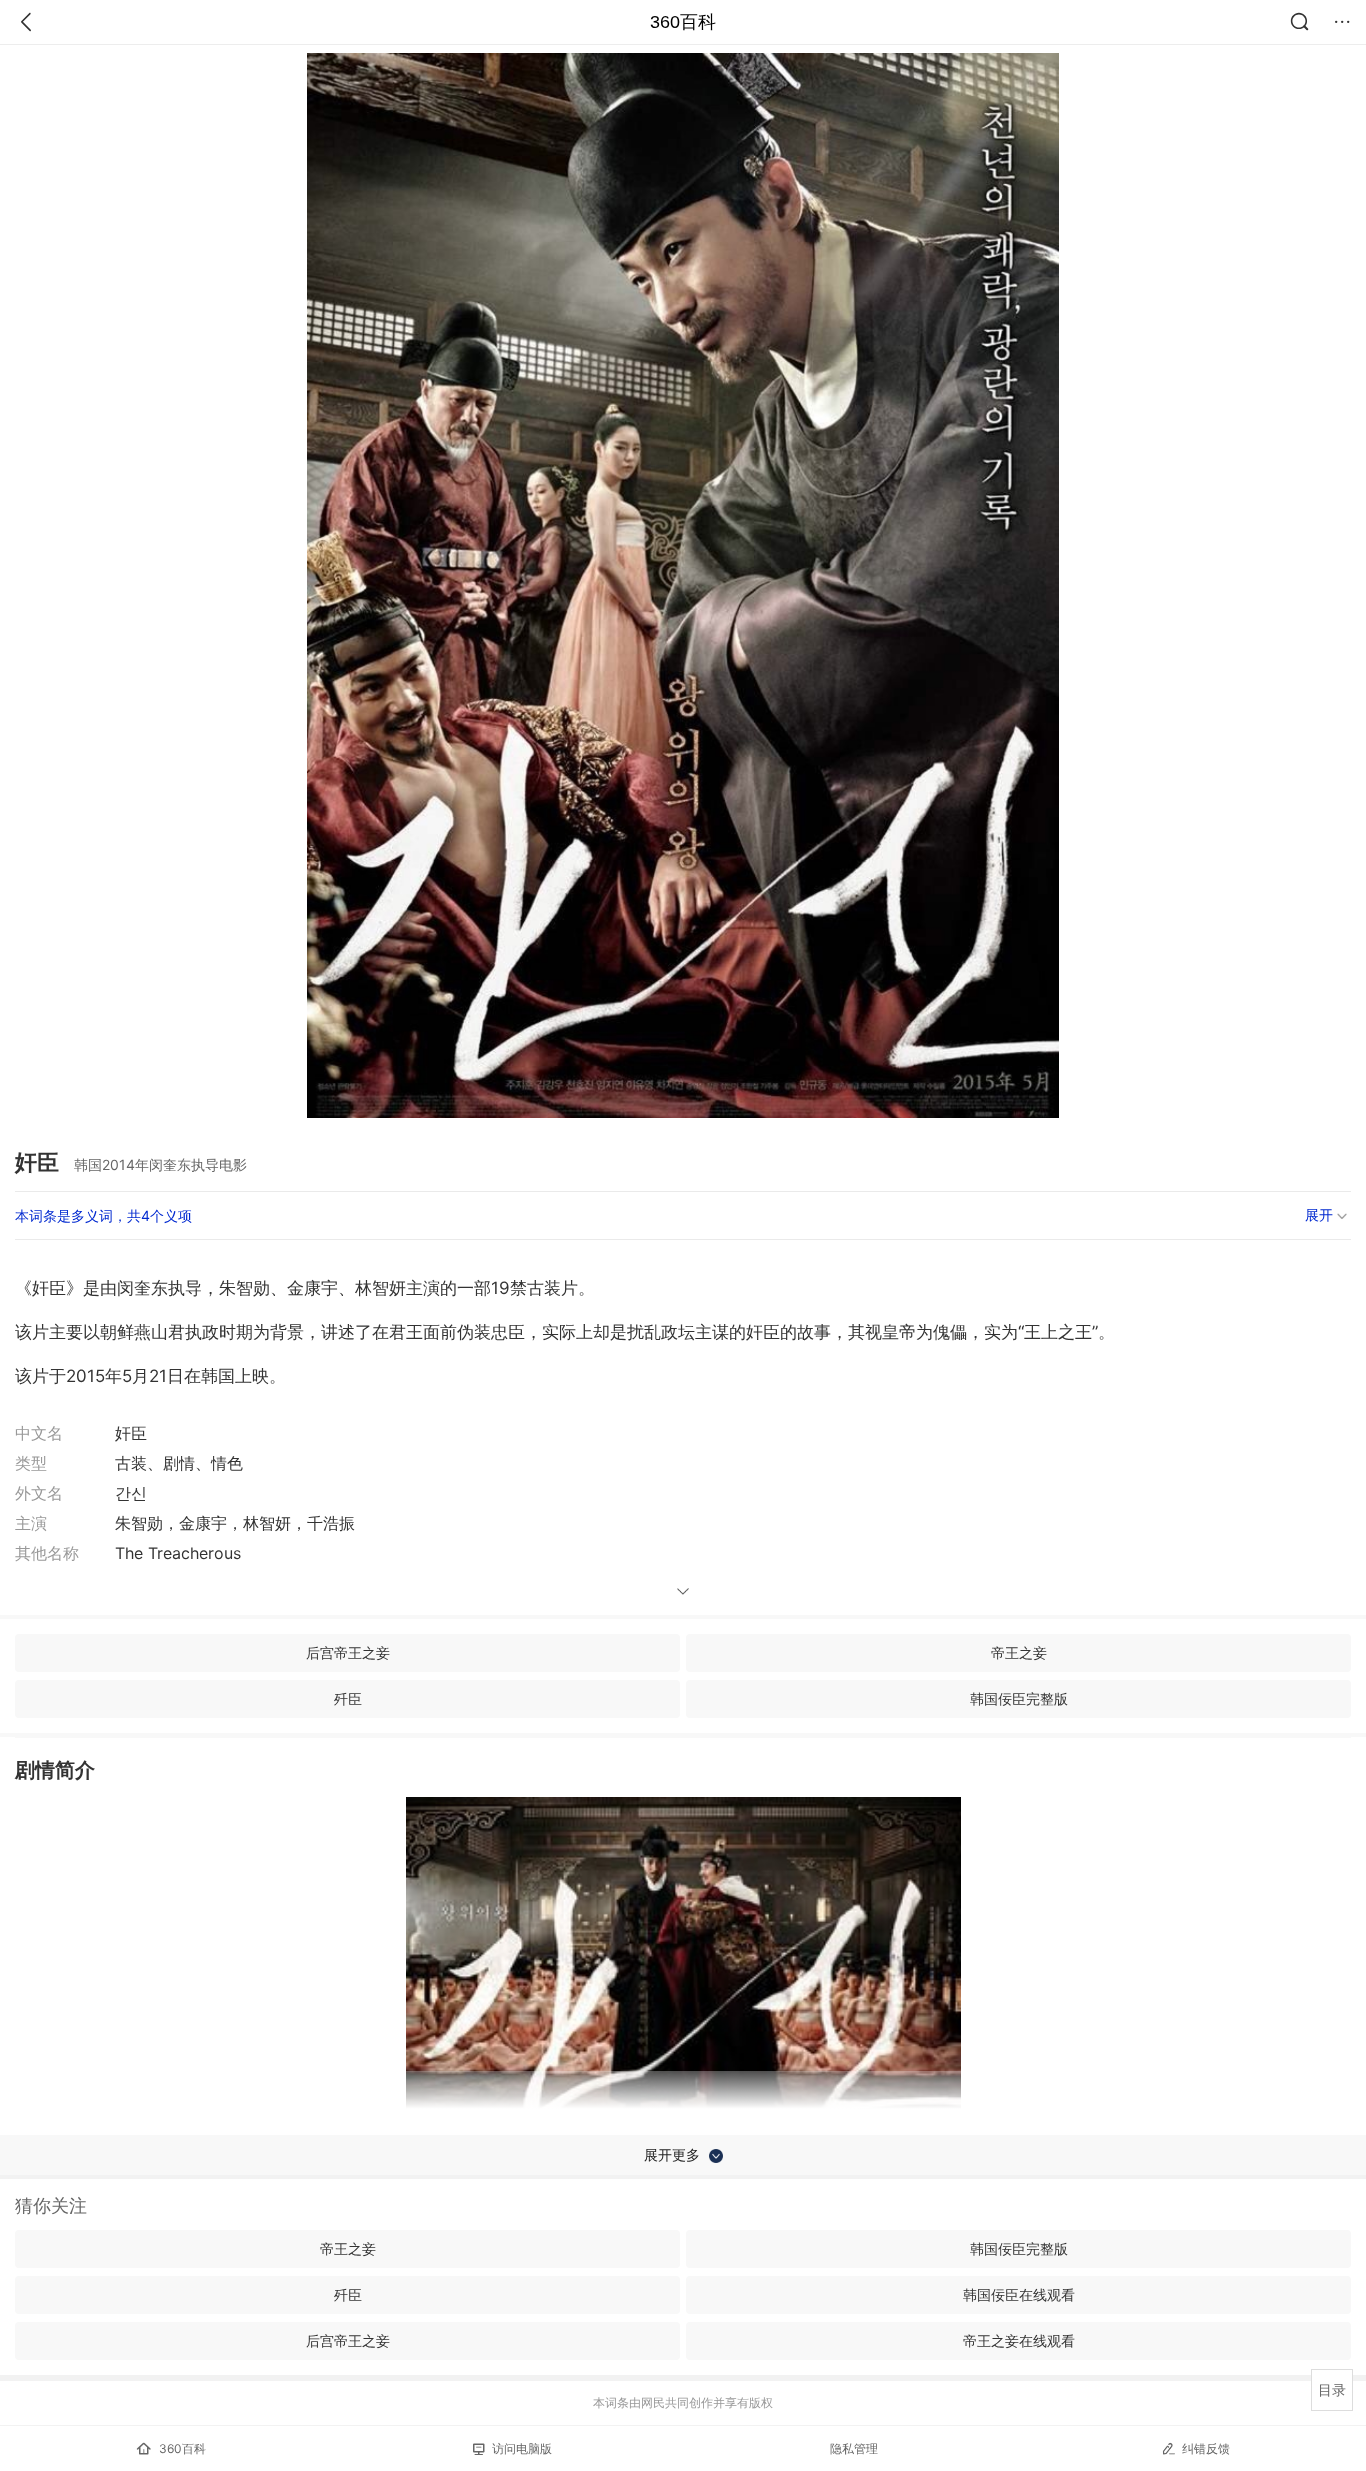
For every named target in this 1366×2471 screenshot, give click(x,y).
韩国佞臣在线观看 (1019, 2294)
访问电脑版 (522, 2448)
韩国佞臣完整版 (1019, 1698)
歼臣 (348, 1698)
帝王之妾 (1019, 1652)
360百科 (683, 22)
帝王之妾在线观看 (1019, 2340)
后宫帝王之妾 (348, 1652)
